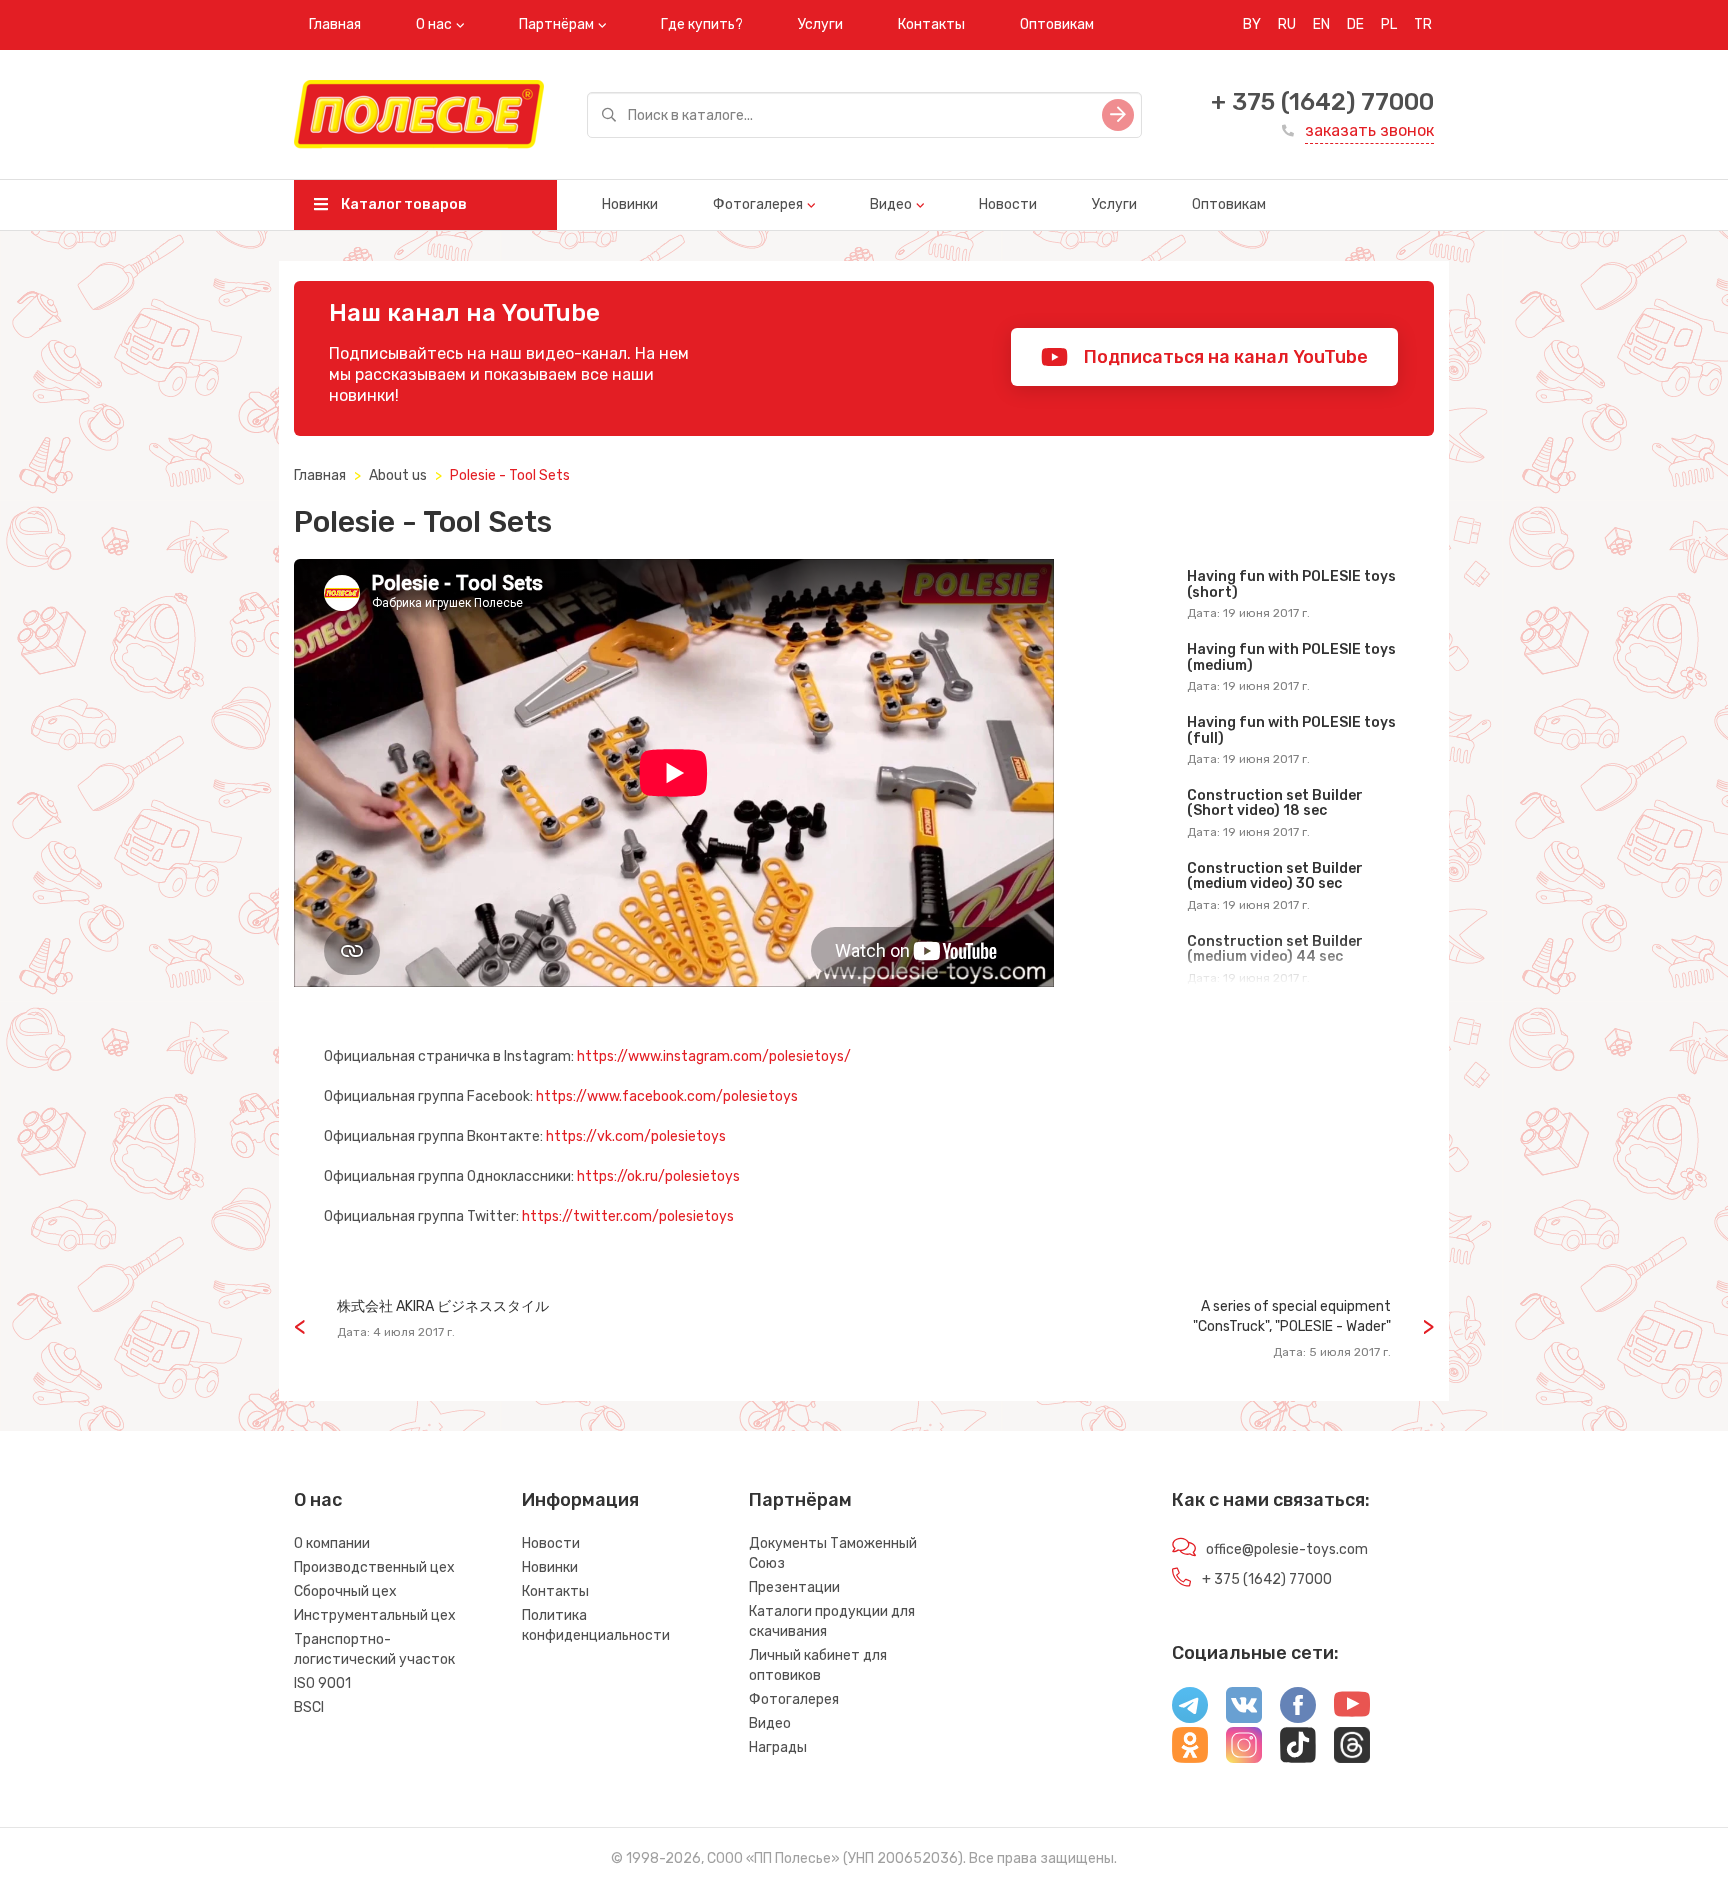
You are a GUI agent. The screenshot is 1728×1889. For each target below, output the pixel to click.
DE (1355, 24)
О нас (434, 24)
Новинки (630, 204)
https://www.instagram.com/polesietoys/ (714, 1056)
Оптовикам (1057, 24)
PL (1389, 24)
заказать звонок (1369, 130)
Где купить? (702, 24)
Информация (580, 1500)
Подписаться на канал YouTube (1224, 357)
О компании (332, 1543)
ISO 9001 (322, 1683)
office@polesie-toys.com (1287, 1549)
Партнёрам (556, 24)
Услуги (820, 24)
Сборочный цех (345, 1591)
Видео (891, 204)
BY (1252, 24)
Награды (778, 1747)
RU (1287, 24)
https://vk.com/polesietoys (636, 1136)
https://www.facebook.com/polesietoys (667, 1096)
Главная (335, 24)
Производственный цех (374, 1567)
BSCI (309, 1707)
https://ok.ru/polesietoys (658, 1176)
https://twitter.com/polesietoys (628, 1216)
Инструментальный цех (375, 1615)
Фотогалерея (758, 204)
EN (1321, 24)
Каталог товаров (402, 204)
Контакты (931, 24)
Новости (1008, 204)
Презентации (794, 1587)
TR (1423, 24)
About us (398, 475)
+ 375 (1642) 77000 (1322, 102)
